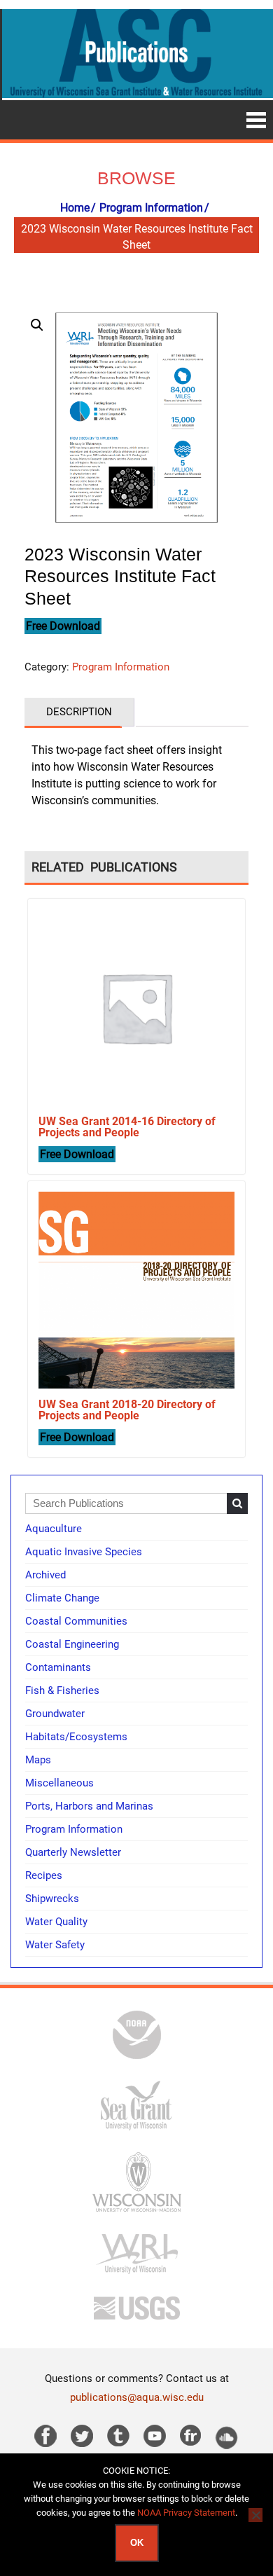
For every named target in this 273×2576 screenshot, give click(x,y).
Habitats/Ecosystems (76, 1737)
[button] (37, 325)
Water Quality (56, 1922)
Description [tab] (79, 712)
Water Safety (55, 1945)
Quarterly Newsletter (73, 1852)
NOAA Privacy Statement (186, 2513)
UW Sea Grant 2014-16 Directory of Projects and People (127, 1127)
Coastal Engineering (72, 1644)
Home (75, 208)
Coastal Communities (76, 1621)
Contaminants (58, 1667)
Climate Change (62, 1598)
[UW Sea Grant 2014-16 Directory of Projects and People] (136, 1007)
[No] (255, 2515)
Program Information (151, 208)
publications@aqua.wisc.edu (137, 2397)
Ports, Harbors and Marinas (89, 1806)
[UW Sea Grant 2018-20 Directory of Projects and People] (136, 1289)
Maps (38, 1760)
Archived (45, 1575)
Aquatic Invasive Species (84, 1552)
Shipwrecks (52, 1899)
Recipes (44, 1875)
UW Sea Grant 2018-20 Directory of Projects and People (127, 1410)
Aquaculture (54, 1529)
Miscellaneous (59, 1783)
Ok (137, 2543)
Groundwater (55, 1714)
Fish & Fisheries (62, 1690)
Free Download (63, 626)
